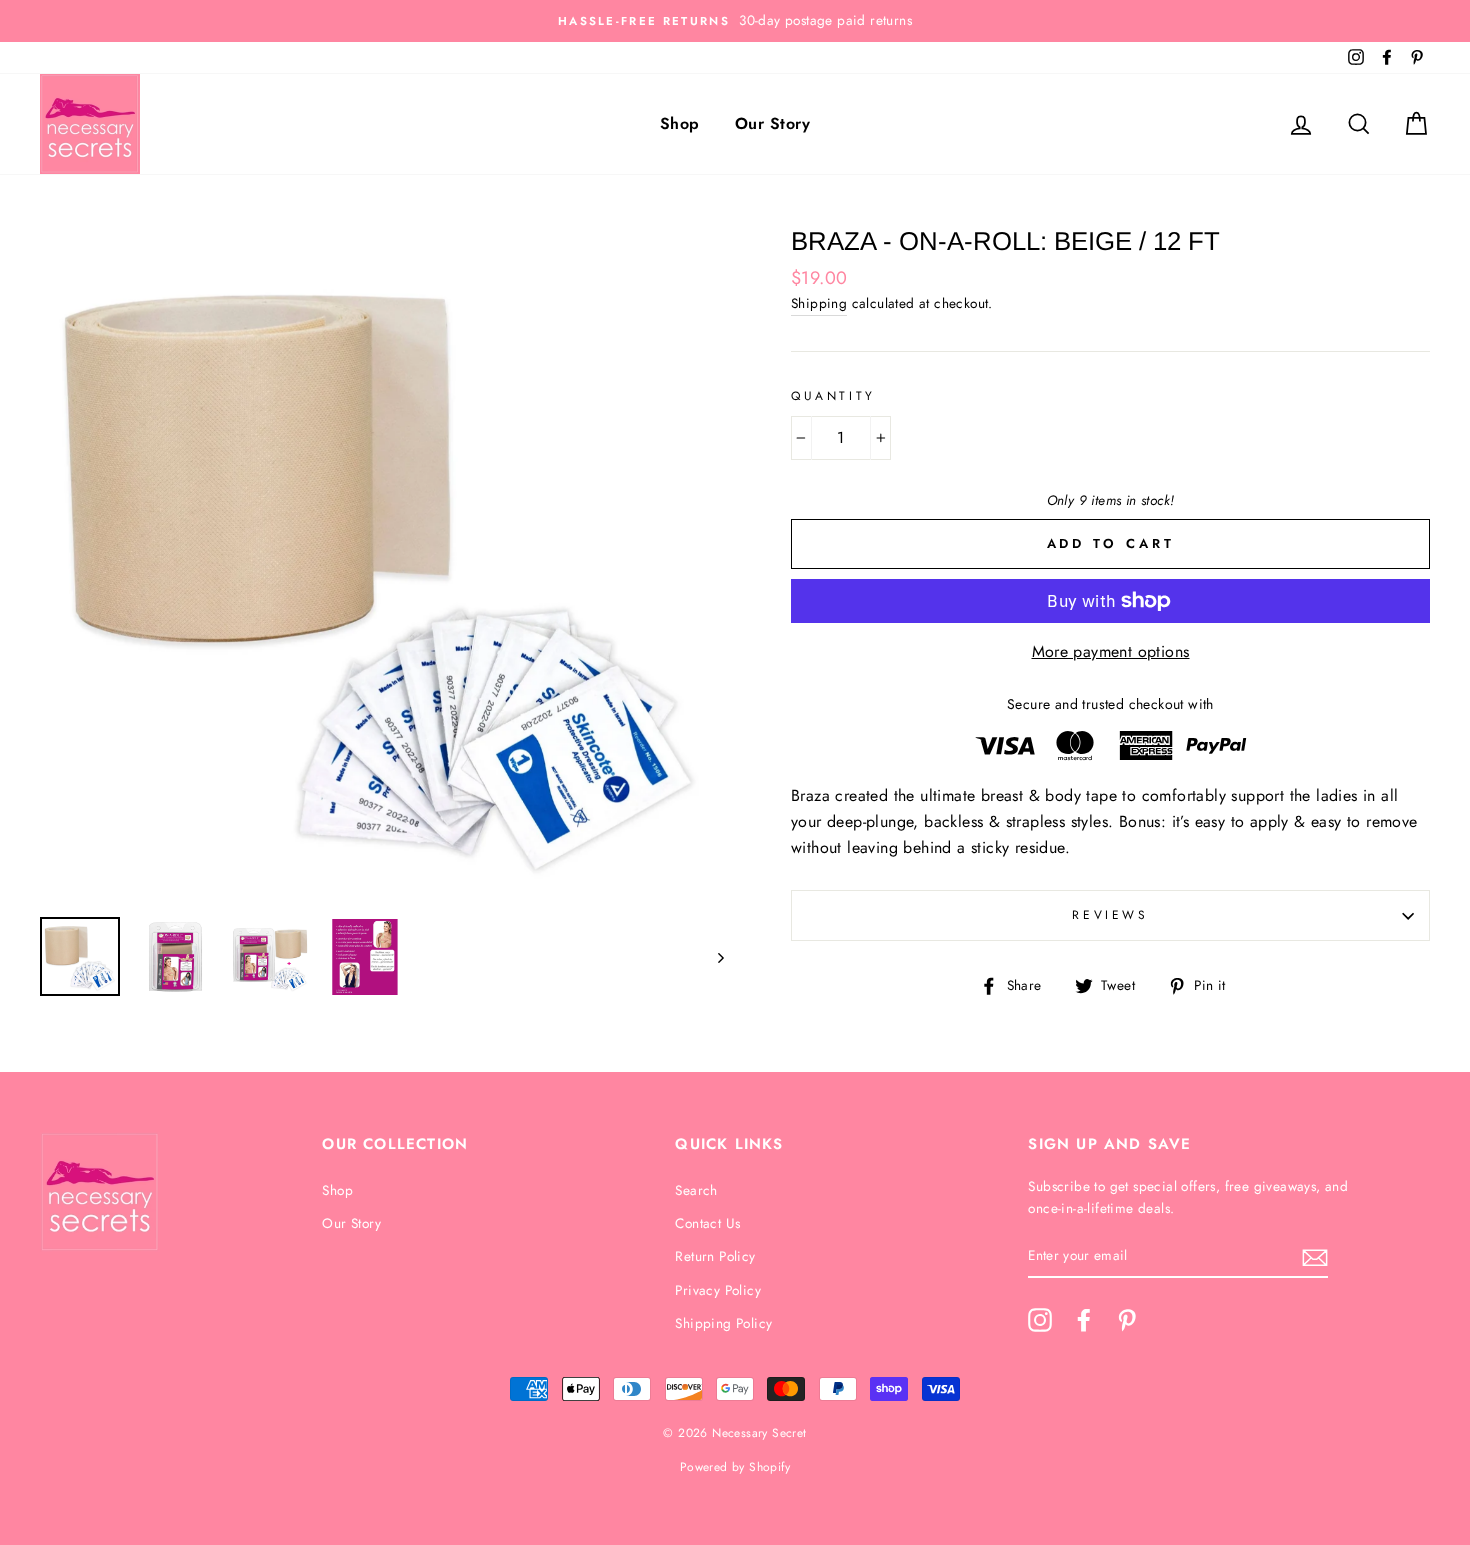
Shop (680, 123)
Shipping (819, 303)
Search (696, 1190)
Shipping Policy (723, 1323)
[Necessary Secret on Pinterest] (1127, 1320)
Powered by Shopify (735, 1467)
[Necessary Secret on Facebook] (1084, 1320)
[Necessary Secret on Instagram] (1040, 1320)
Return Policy (715, 1256)
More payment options (1111, 651)
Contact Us (707, 1223)
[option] (735, 21)
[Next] (711, 957)
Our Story (772, 123)
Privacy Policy (718, 1290)
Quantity (833, 396)
